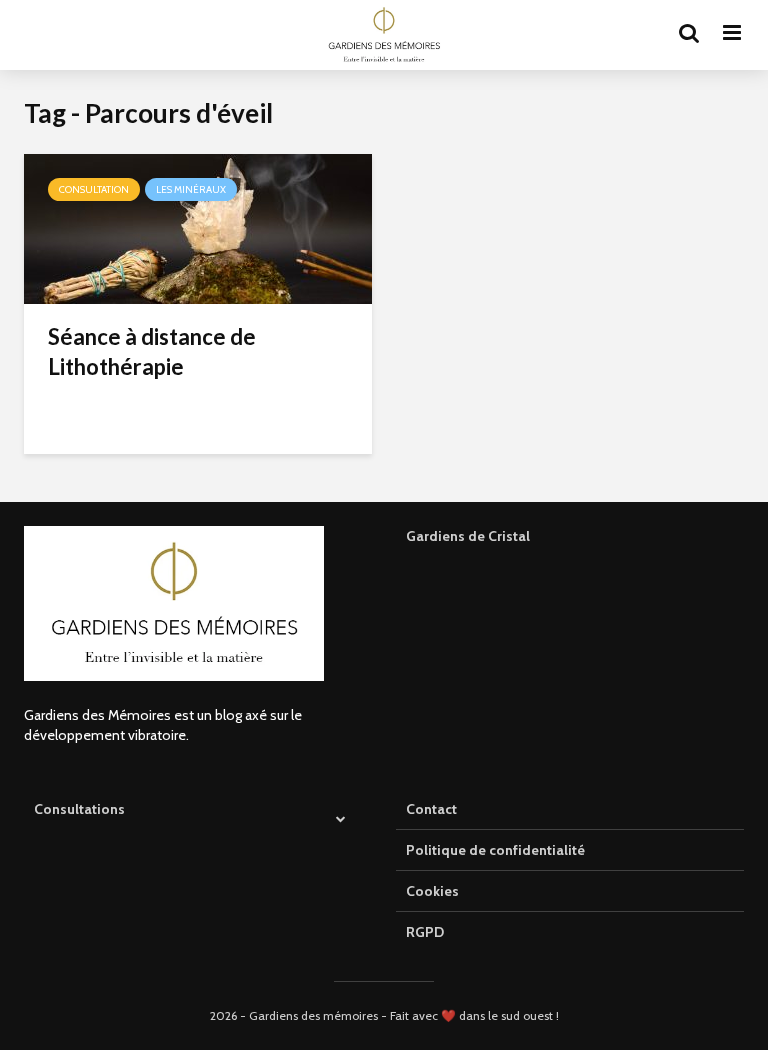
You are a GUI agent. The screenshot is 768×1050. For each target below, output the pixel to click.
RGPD (425, 932)
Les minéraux (191, 189)
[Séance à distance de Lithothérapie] (198, 227)
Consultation (94, 189)
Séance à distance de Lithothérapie (152, 351)
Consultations (79, 809)
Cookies (432, 891)
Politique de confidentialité (495, 850)
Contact (431, 809)
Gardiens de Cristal (468, 536)
